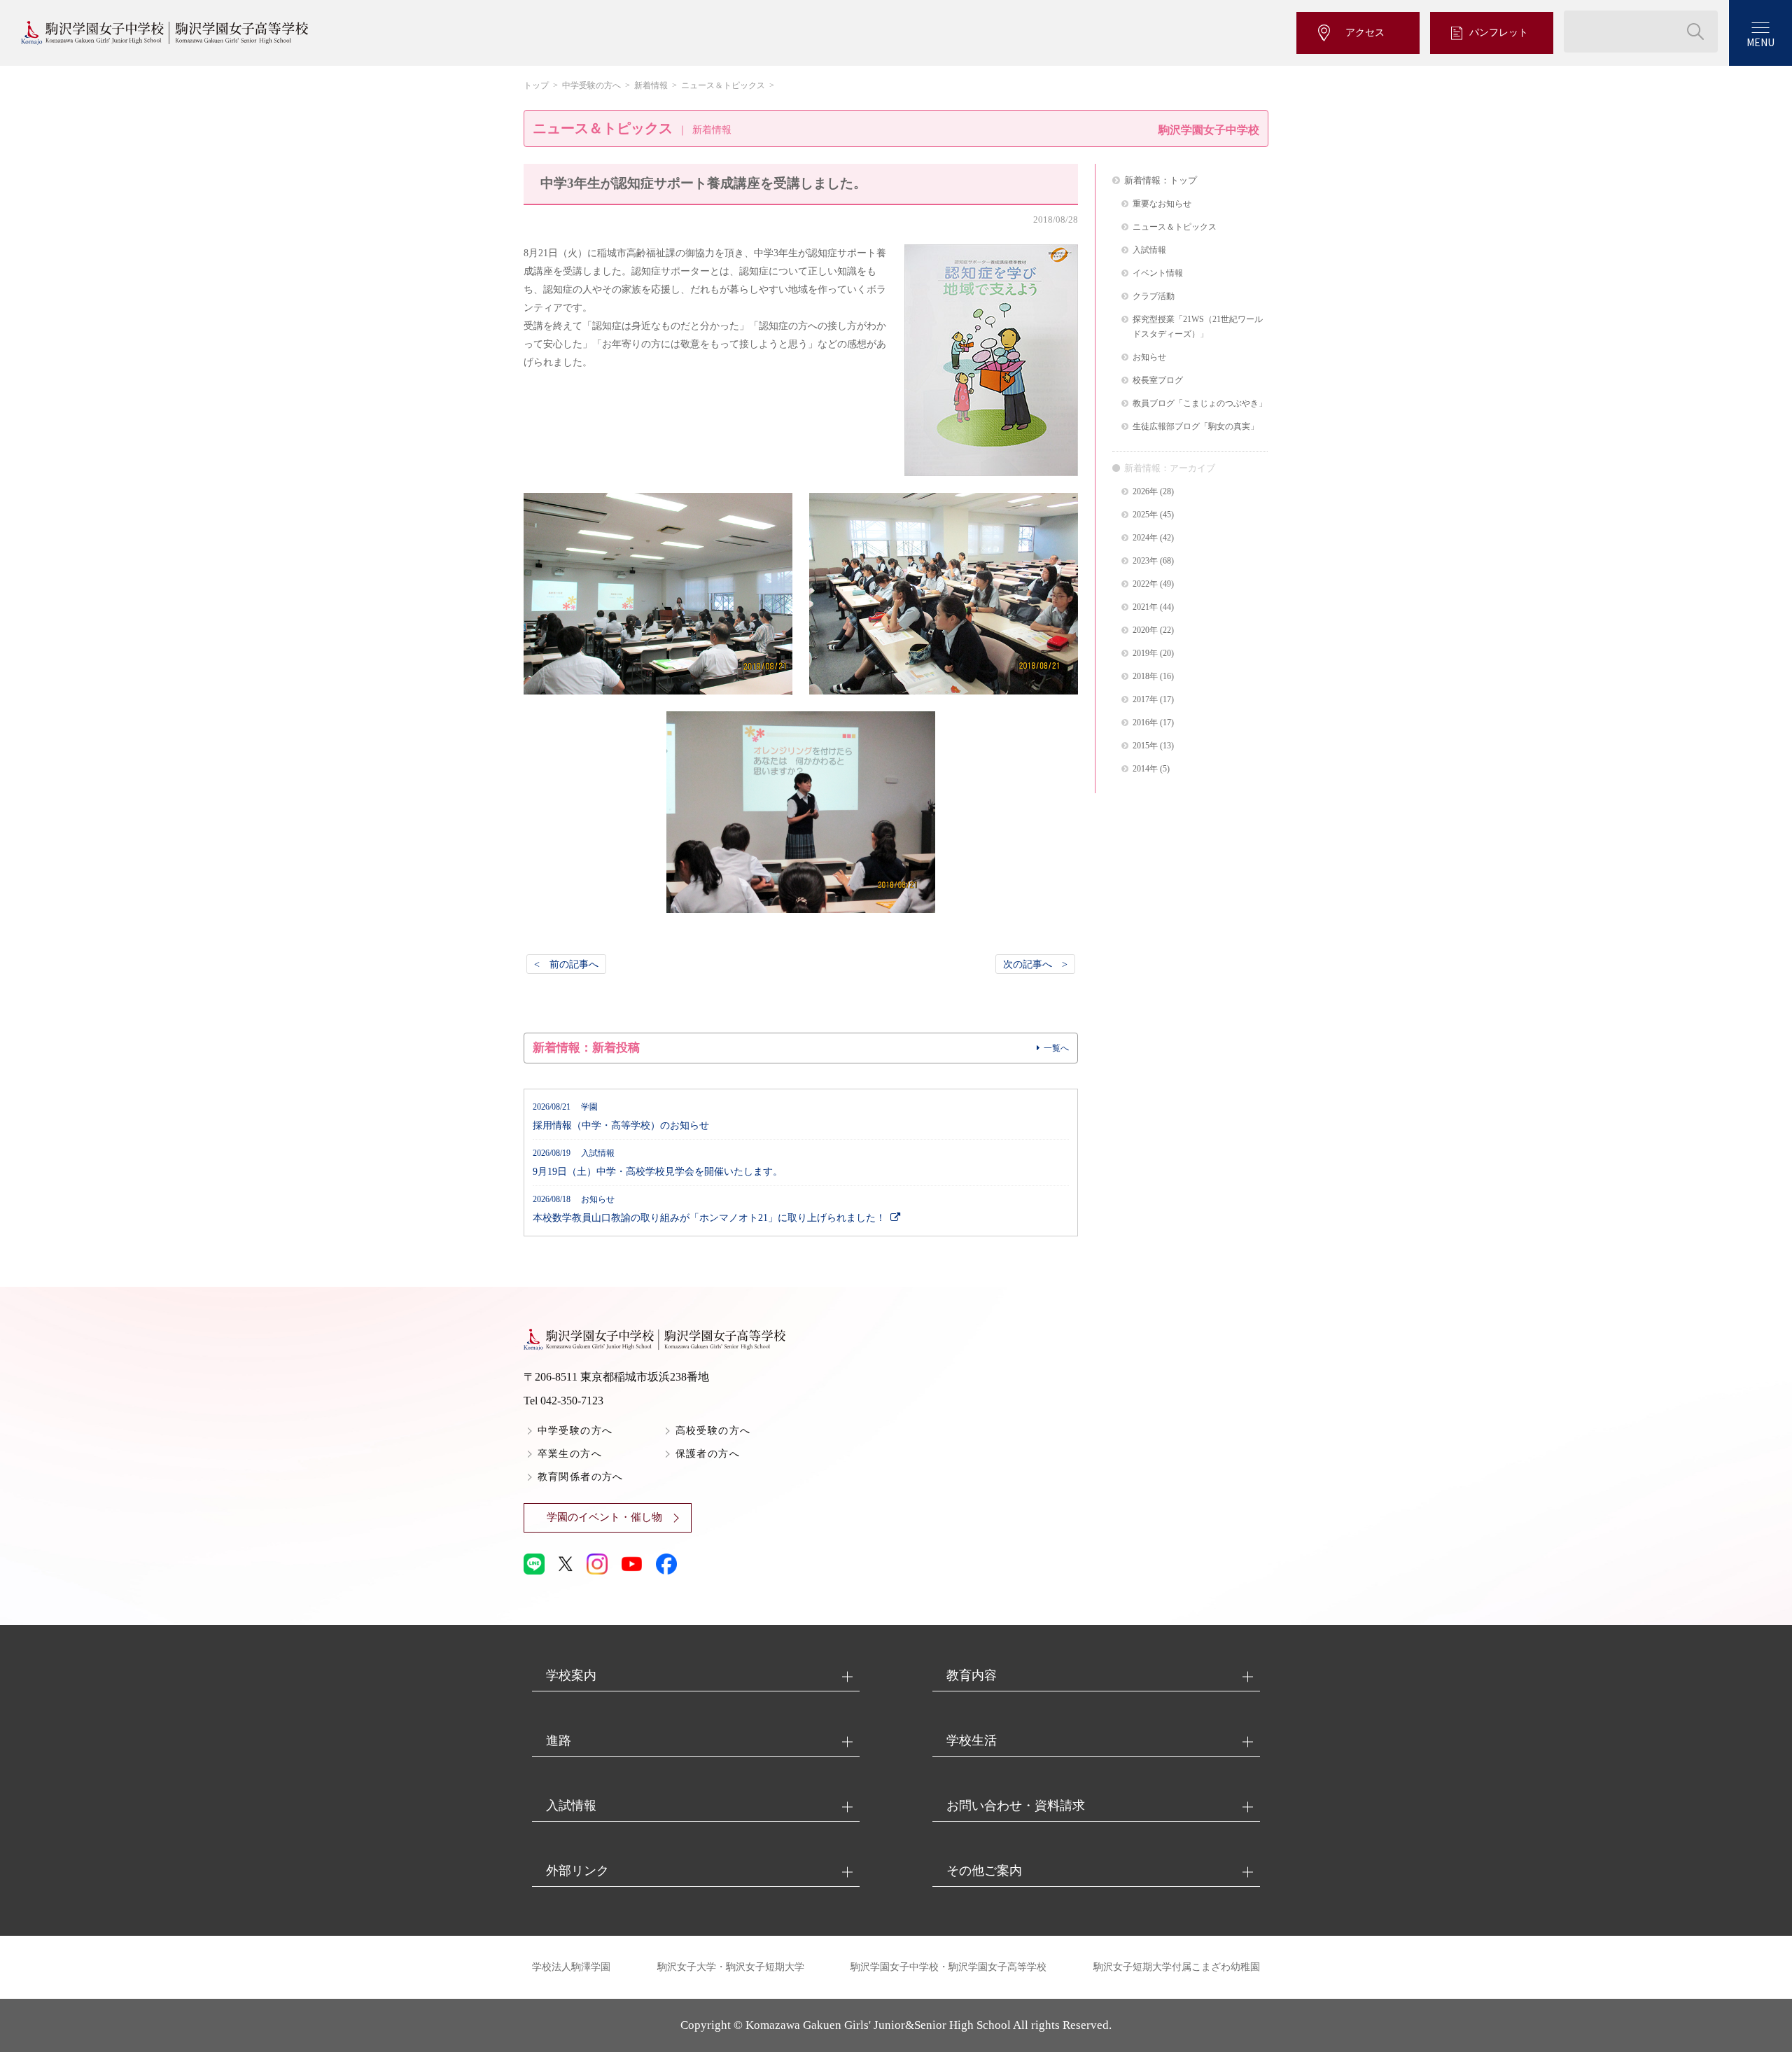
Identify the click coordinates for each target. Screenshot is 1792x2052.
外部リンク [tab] (577, 1871)
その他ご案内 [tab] (984, 1871)
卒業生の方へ (570, 1454)
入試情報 (1149, 250)
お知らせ (1149, 357)
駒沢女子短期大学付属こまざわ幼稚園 (1177, 1967)
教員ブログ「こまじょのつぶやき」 (1200, 404)
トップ (536, 85)
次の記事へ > (1035, 964)
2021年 (1145, 607)
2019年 (1145, 654)
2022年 (1145, 584)
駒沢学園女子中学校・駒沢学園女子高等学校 (948, 1967)
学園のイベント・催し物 (604, 1517)
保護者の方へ (708, 1454)
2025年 (1145, 515)
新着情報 (651, 85)
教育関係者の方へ (581, 1477)
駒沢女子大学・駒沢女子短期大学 (731, 1967)
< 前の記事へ (566, 964)
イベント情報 (1158, 273)
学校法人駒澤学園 (571, 1967)
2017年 (1145, 700)
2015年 (1145, 746)
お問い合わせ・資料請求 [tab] (1016, 1806)
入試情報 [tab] (571, 1806)
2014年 (1145, 769)
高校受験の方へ (713, 1431)
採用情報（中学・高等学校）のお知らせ (621, 1117)
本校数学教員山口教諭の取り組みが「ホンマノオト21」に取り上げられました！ (709, 1209)
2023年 (1145, 561)
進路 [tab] (559, 1740)
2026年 (1145, 492)
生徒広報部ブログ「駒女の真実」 (1196, 427)
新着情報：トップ (1161, 180)
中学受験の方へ (591, 85)
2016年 (1145, 723)
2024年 (1145, 538)
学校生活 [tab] (972, 1740)
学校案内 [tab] (571, 1675)
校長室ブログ (1158, 381)
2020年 (1145, 630)
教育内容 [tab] (972, 1675)
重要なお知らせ (1162, 204)
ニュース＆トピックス (723, 85)
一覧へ (1056, 1048)
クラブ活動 (1154, 296)
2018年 (1145, 677)
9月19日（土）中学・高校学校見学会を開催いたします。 (658, 1163)
